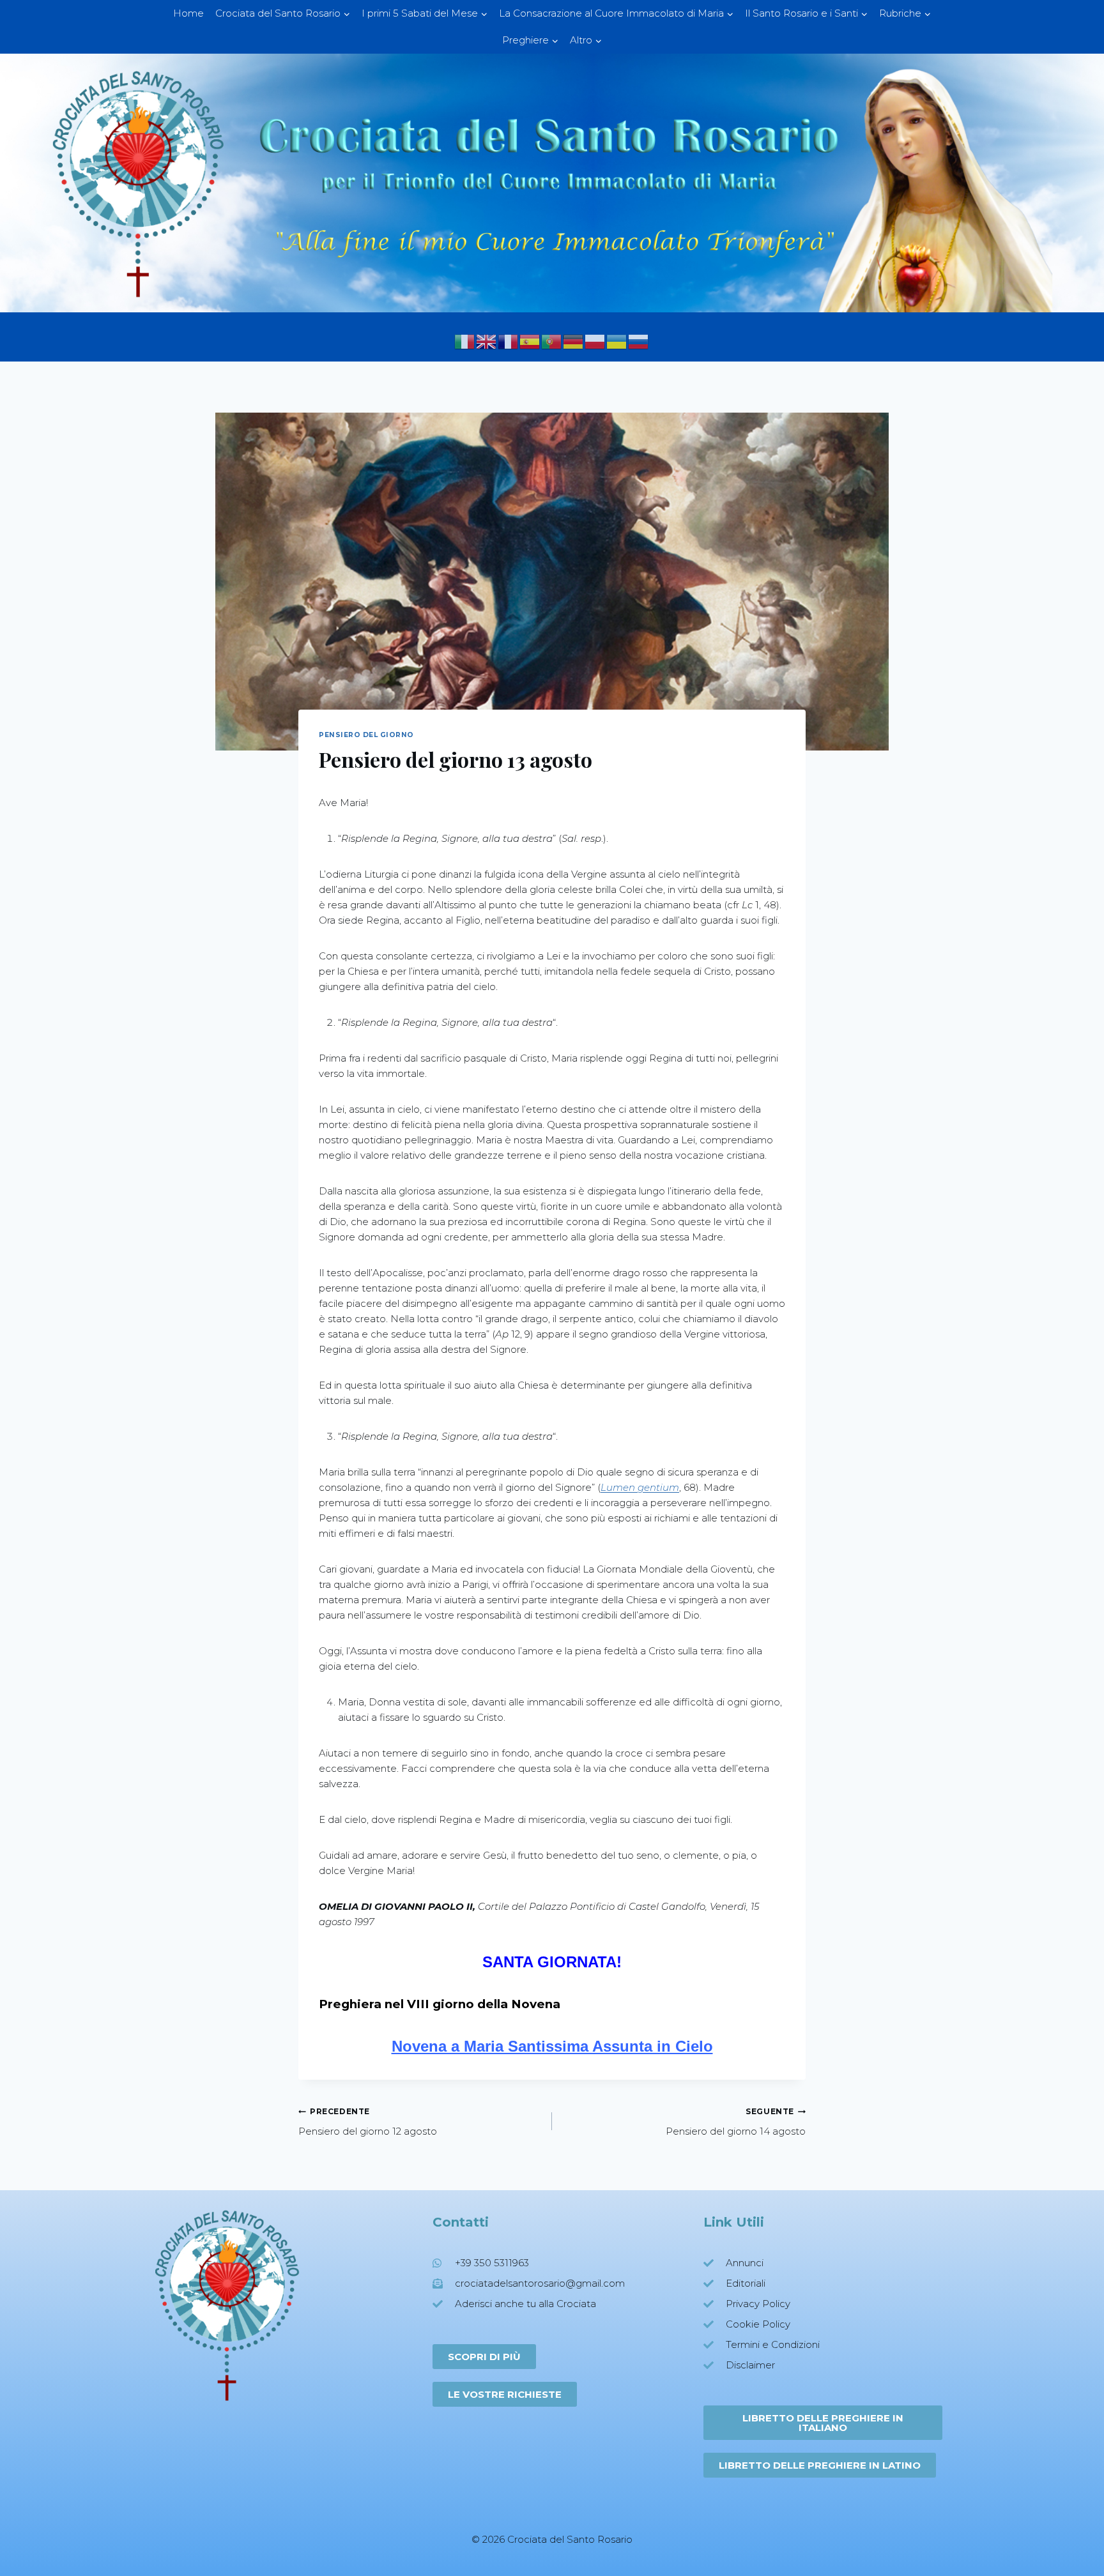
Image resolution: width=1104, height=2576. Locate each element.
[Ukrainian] (617, 341)
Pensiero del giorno (366, 735)
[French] (509, 341)
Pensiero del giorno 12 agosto (368, 2122)
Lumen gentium (640, 1487)
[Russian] (639, 341)
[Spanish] (530, 341)
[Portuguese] (552, 341)
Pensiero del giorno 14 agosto (736, 2122)
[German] (574, 341)
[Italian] (465, 341)
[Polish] (595, 341)
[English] (487, 341)
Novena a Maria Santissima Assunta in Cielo (552, 2046)
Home (188, 13)
